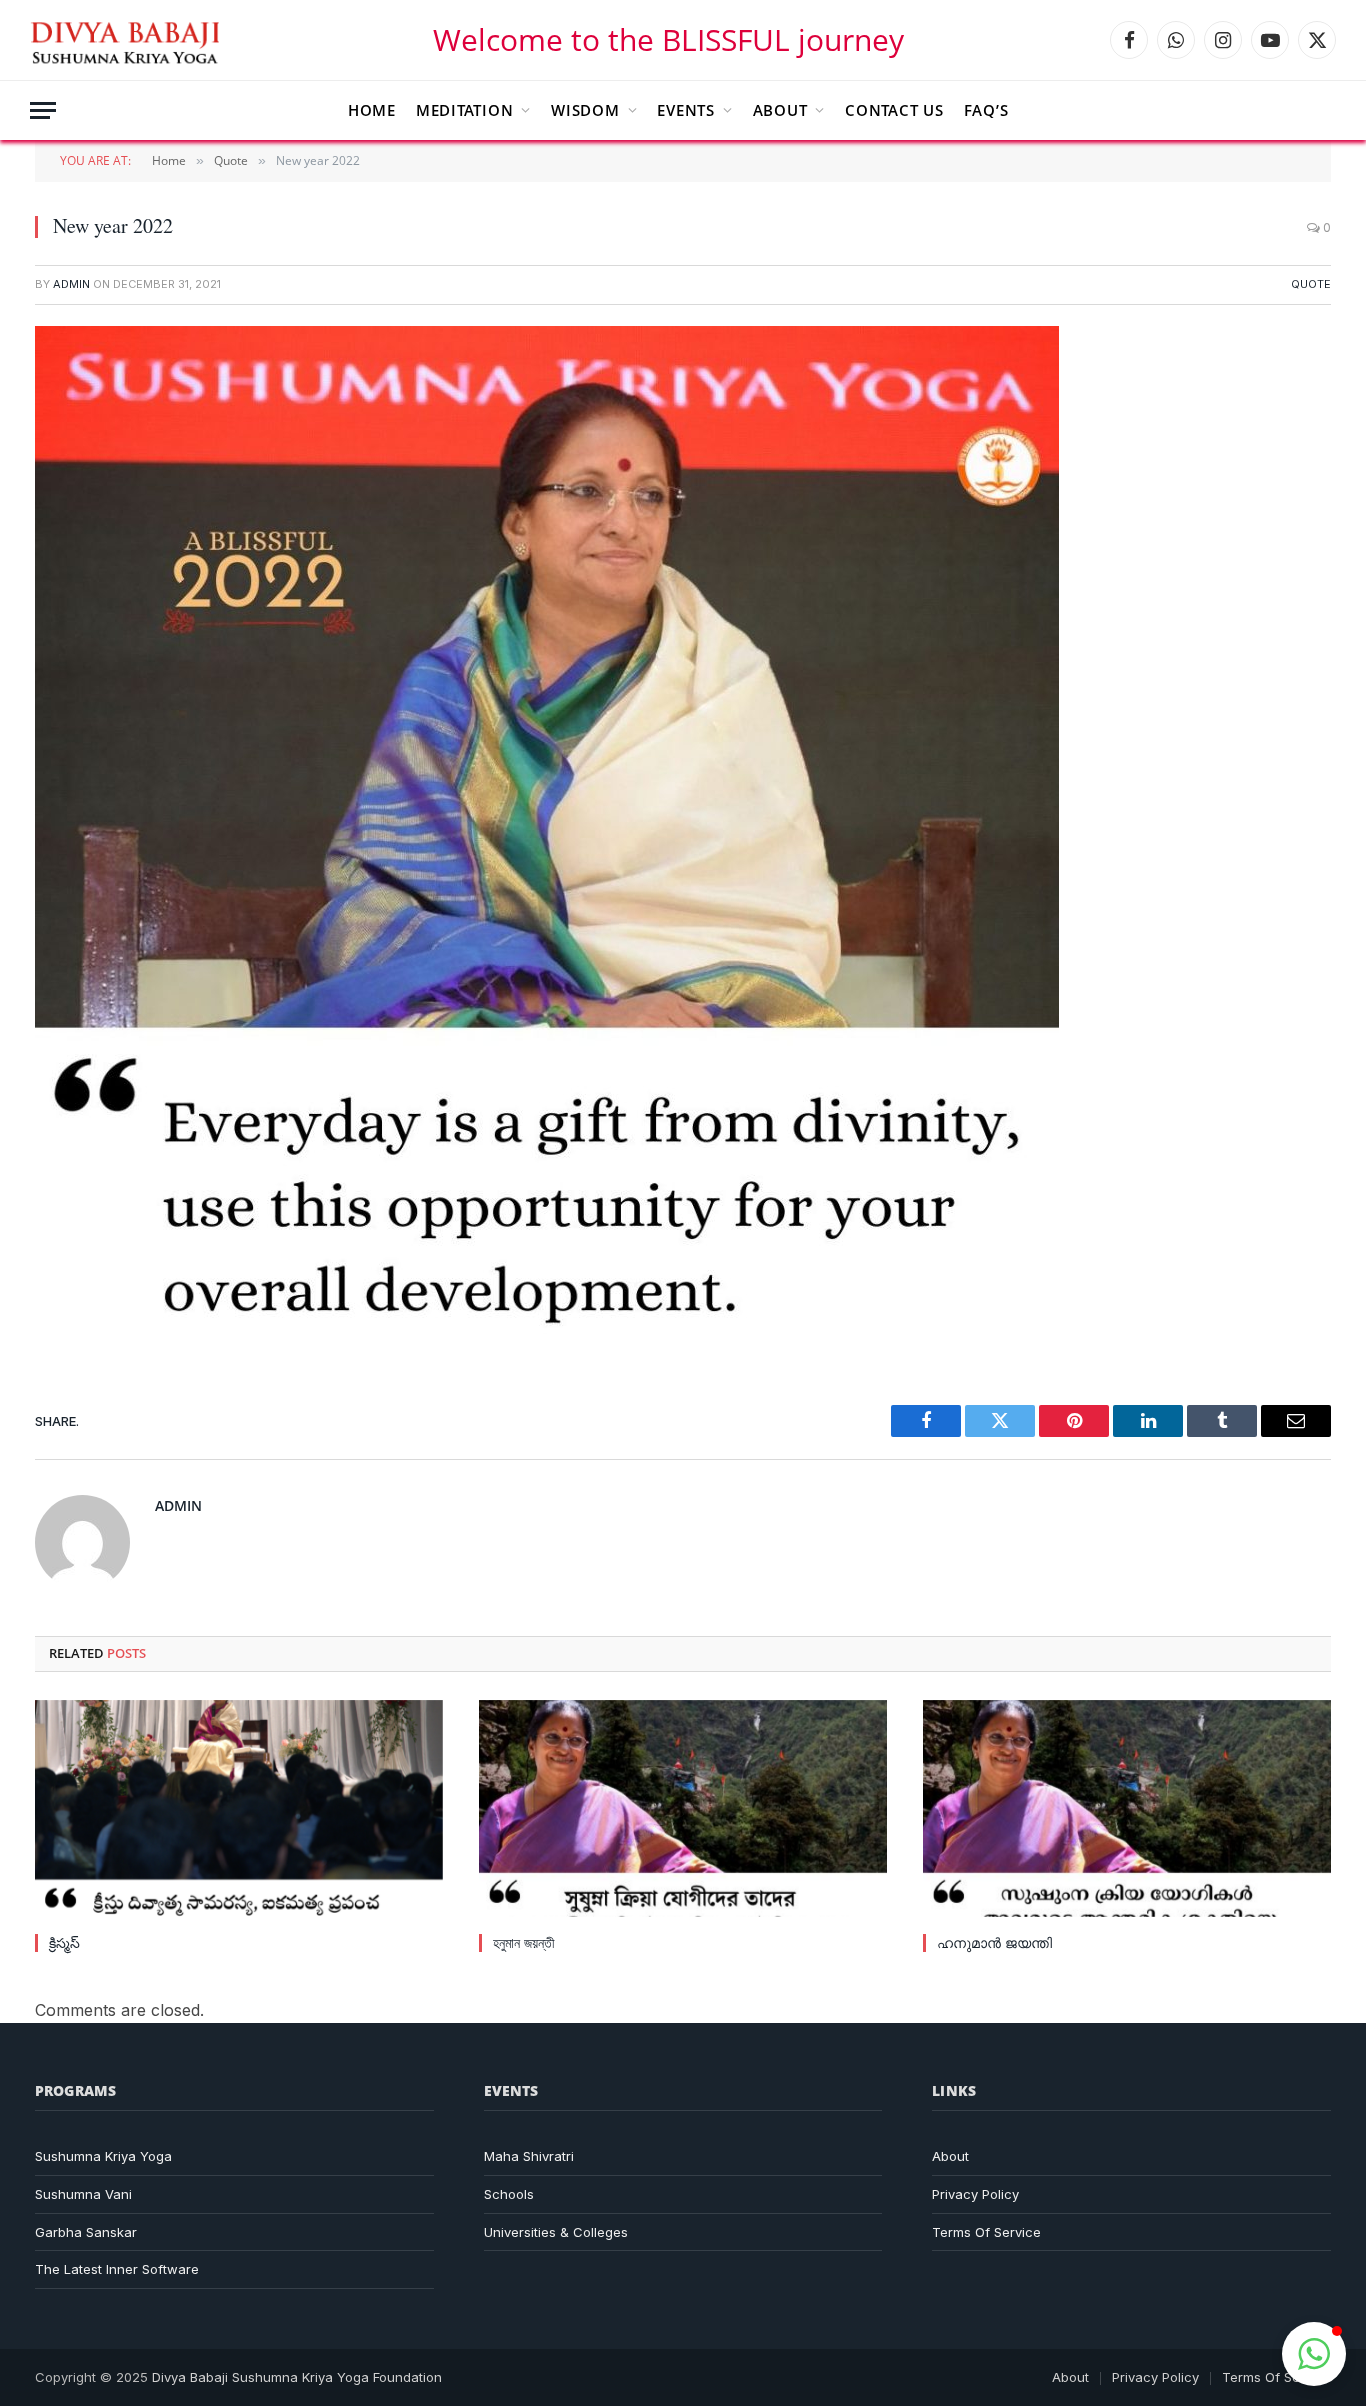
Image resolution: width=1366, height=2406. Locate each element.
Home (372, 110)
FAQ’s (986, 110)
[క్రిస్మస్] (239, 1808)
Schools (509, 2194)
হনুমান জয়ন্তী (524, 1942)
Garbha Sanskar (86, 2232)
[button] (1314, 2354)
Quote (1311, 284)
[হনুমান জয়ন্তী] (683, 1808)
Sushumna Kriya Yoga (103, 2156)
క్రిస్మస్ (64, 1942)
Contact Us (894, 110)
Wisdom (585, 110)
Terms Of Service (986, 2232)
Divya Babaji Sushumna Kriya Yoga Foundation (297, 2377)
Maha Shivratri (529, 2156)
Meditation (465, 110)
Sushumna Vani (83, 2194)
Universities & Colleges (556, 2232)
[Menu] (43, 110)
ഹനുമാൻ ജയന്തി (994, 1942)
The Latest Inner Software (117, 2269)
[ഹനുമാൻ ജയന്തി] (1127, 1808)
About (780, 110)
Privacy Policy (975, 2194)
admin (71, 284)
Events (686, 110)
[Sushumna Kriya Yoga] (129, 40)
